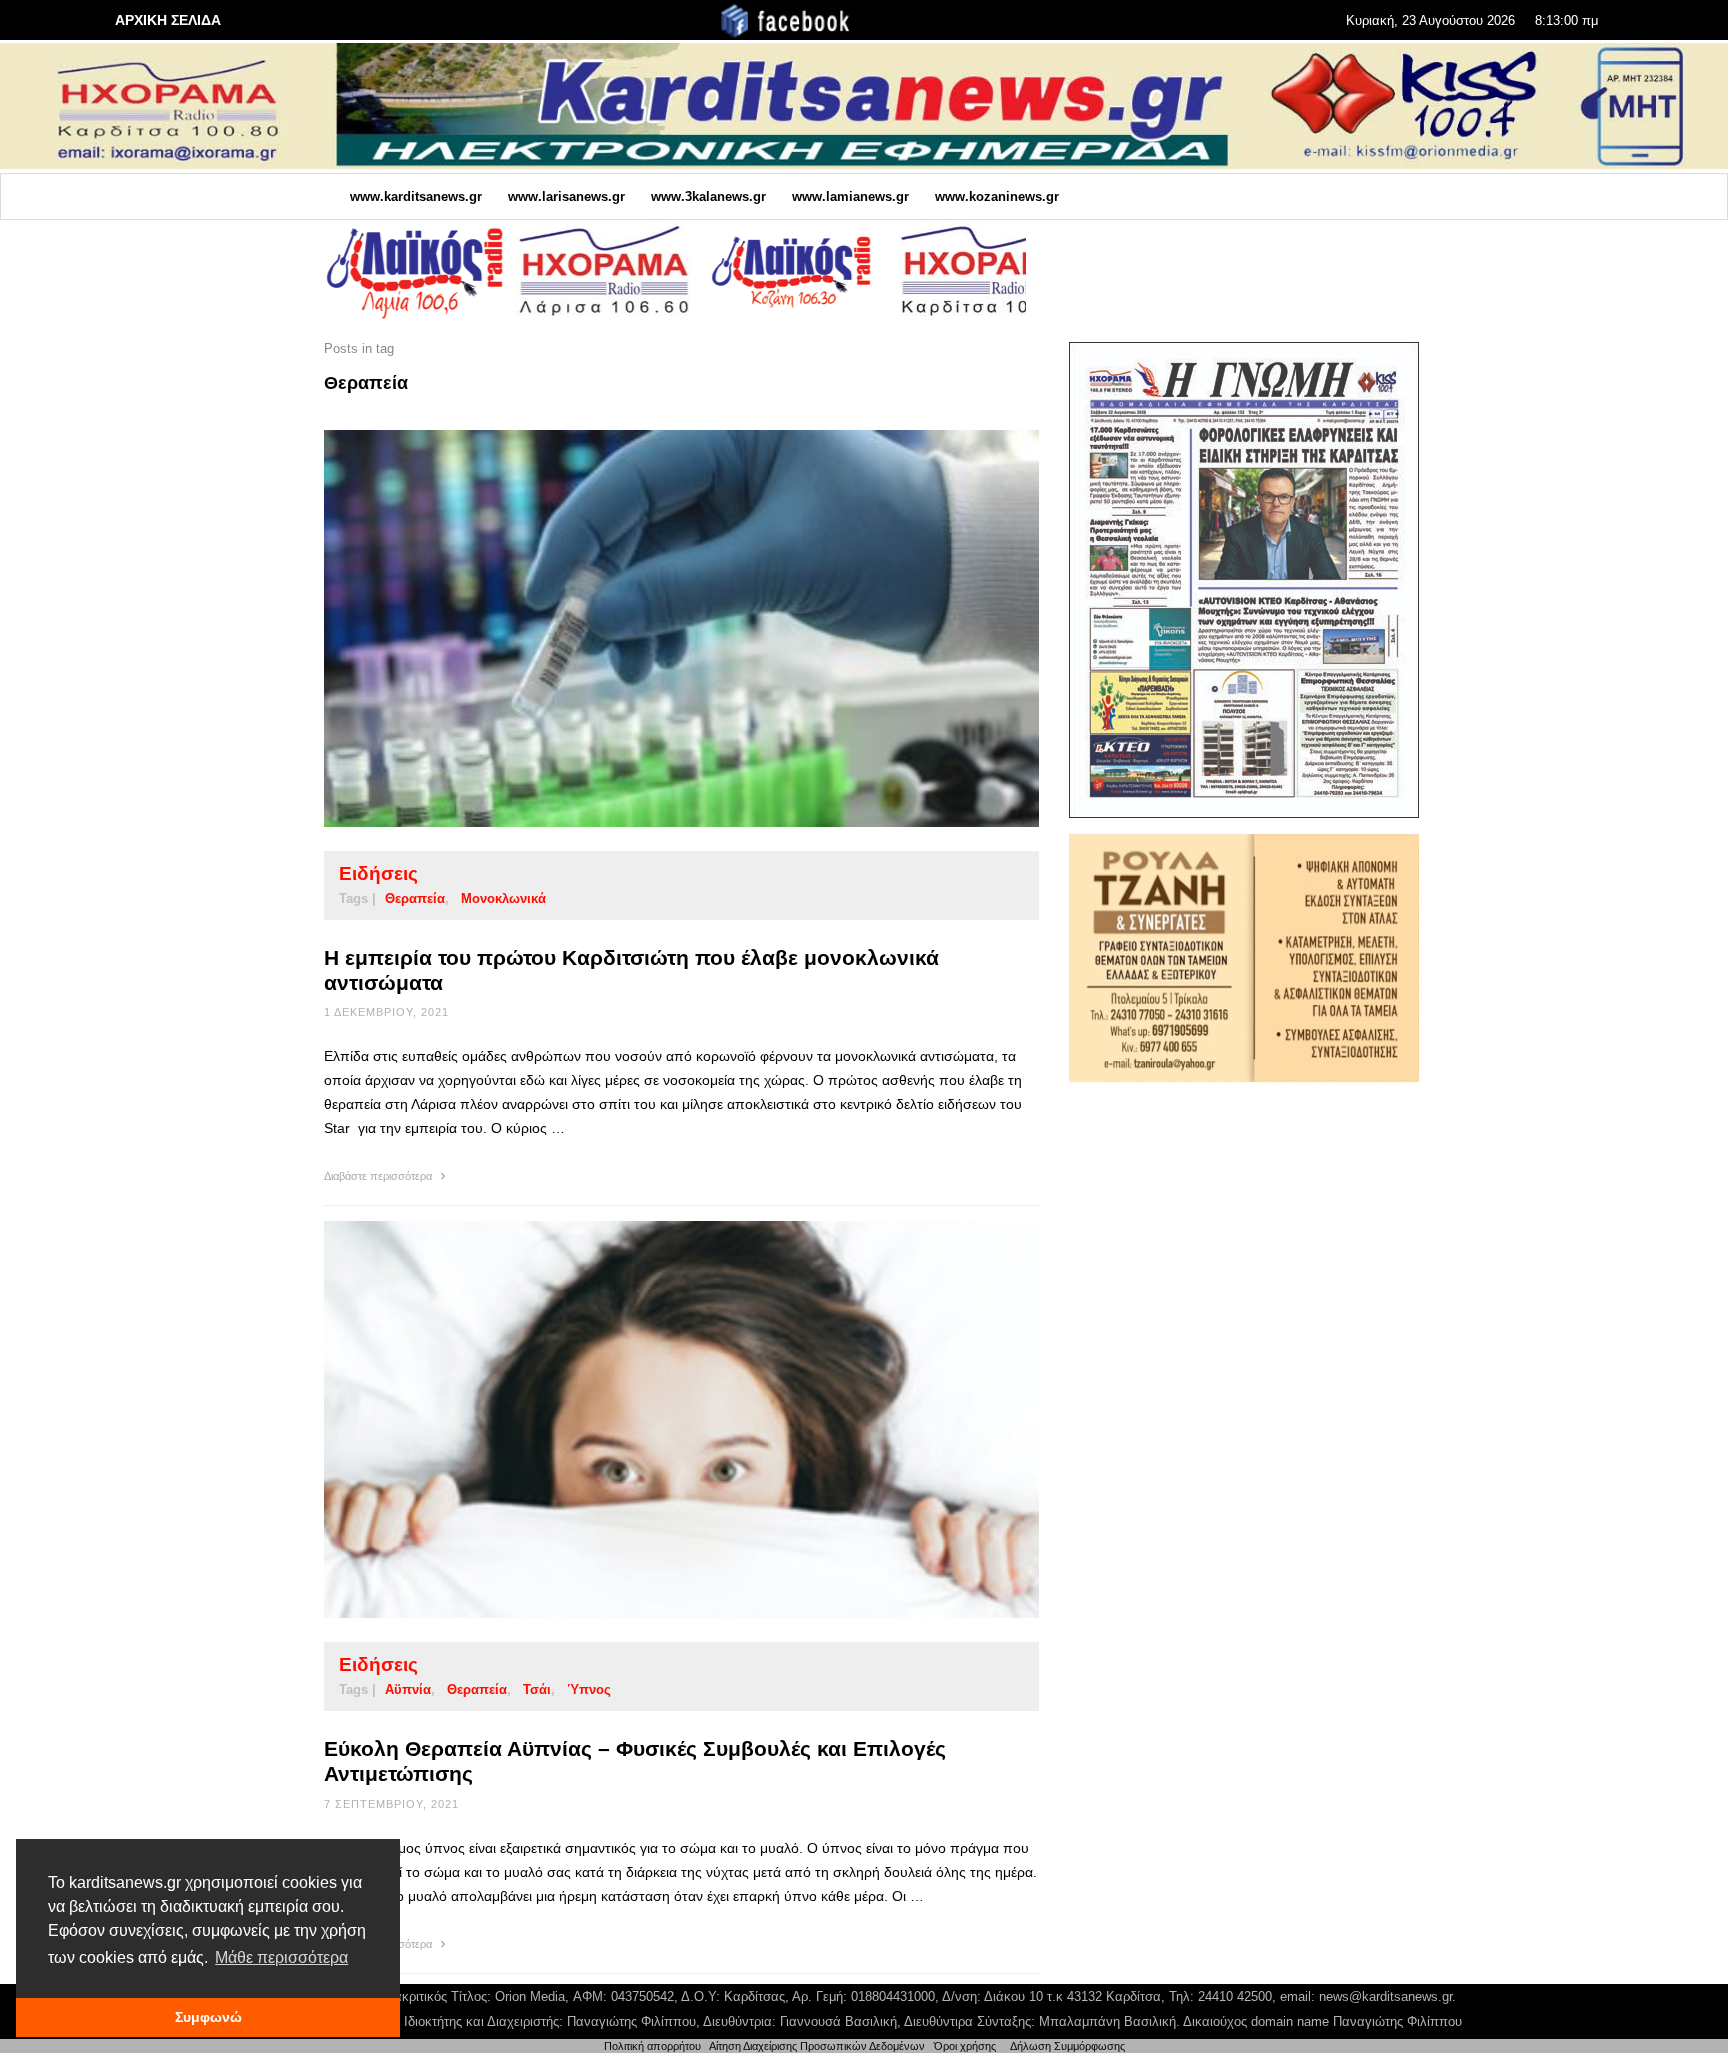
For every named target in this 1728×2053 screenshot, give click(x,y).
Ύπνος (589, 1689)
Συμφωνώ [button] (208, 2017)
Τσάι (537, 1689)
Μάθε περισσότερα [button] (281, 1957)
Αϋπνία (408, 1689)
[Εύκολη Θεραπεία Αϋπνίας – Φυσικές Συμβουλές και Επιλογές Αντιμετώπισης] (650, 1420)
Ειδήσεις (378, 873)
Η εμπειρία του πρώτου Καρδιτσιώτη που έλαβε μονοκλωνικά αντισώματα (631, 970)
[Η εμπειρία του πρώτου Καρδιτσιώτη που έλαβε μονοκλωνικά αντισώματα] (650, 628)
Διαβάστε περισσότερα (379, 1176)
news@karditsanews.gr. (1387, 1996)
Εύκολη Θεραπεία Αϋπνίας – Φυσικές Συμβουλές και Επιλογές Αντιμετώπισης (635, 1761)
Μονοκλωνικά (503, 898)
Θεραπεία (415, 898)
